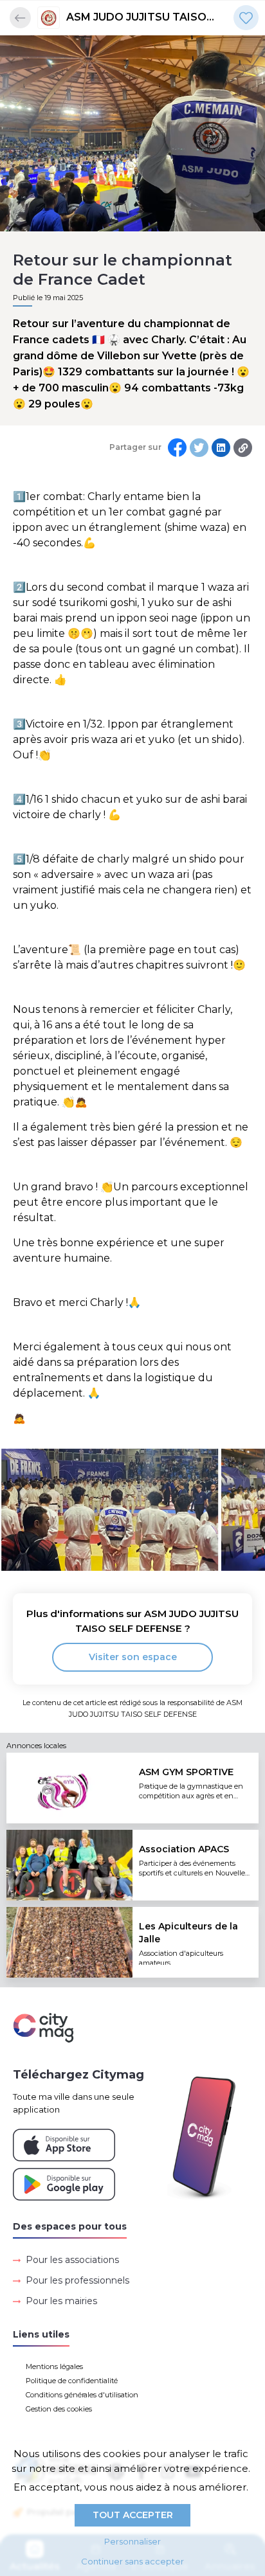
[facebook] (177, 448)
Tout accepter (133, 2515)
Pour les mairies (61, 2301)
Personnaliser (132, 2541)
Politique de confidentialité (72, 2381)
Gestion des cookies (59, 2409)
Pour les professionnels (78, 2280)
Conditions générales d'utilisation (82, 2395)
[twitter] (199, 448)
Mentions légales (54, 2366)
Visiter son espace (133, 1657)
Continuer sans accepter (132, 2561)
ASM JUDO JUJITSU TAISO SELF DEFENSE (136, 18)
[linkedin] (221, 448)
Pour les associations (72, 2260)
